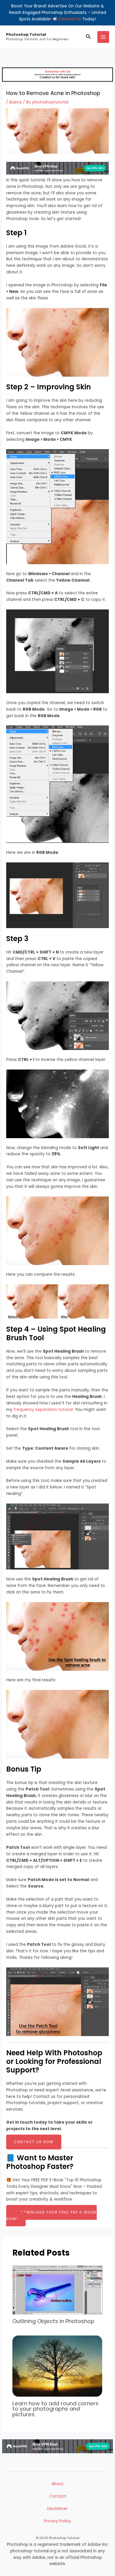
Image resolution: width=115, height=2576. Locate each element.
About (58, 2484)
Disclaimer (57, 2509)
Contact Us (70, 19)
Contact (58, 2496)
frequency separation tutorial (43, 1410)
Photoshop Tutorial (26, 34)
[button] (88, 37)
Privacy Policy (57, 2521)
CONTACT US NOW (34, 2142)
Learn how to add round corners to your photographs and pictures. (55, 2409)
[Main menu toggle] (103, 37)
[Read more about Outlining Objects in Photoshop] (58, 2290)
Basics (16, 102)
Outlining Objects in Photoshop (53, 2321)
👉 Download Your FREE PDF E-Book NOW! (51, 2216)
